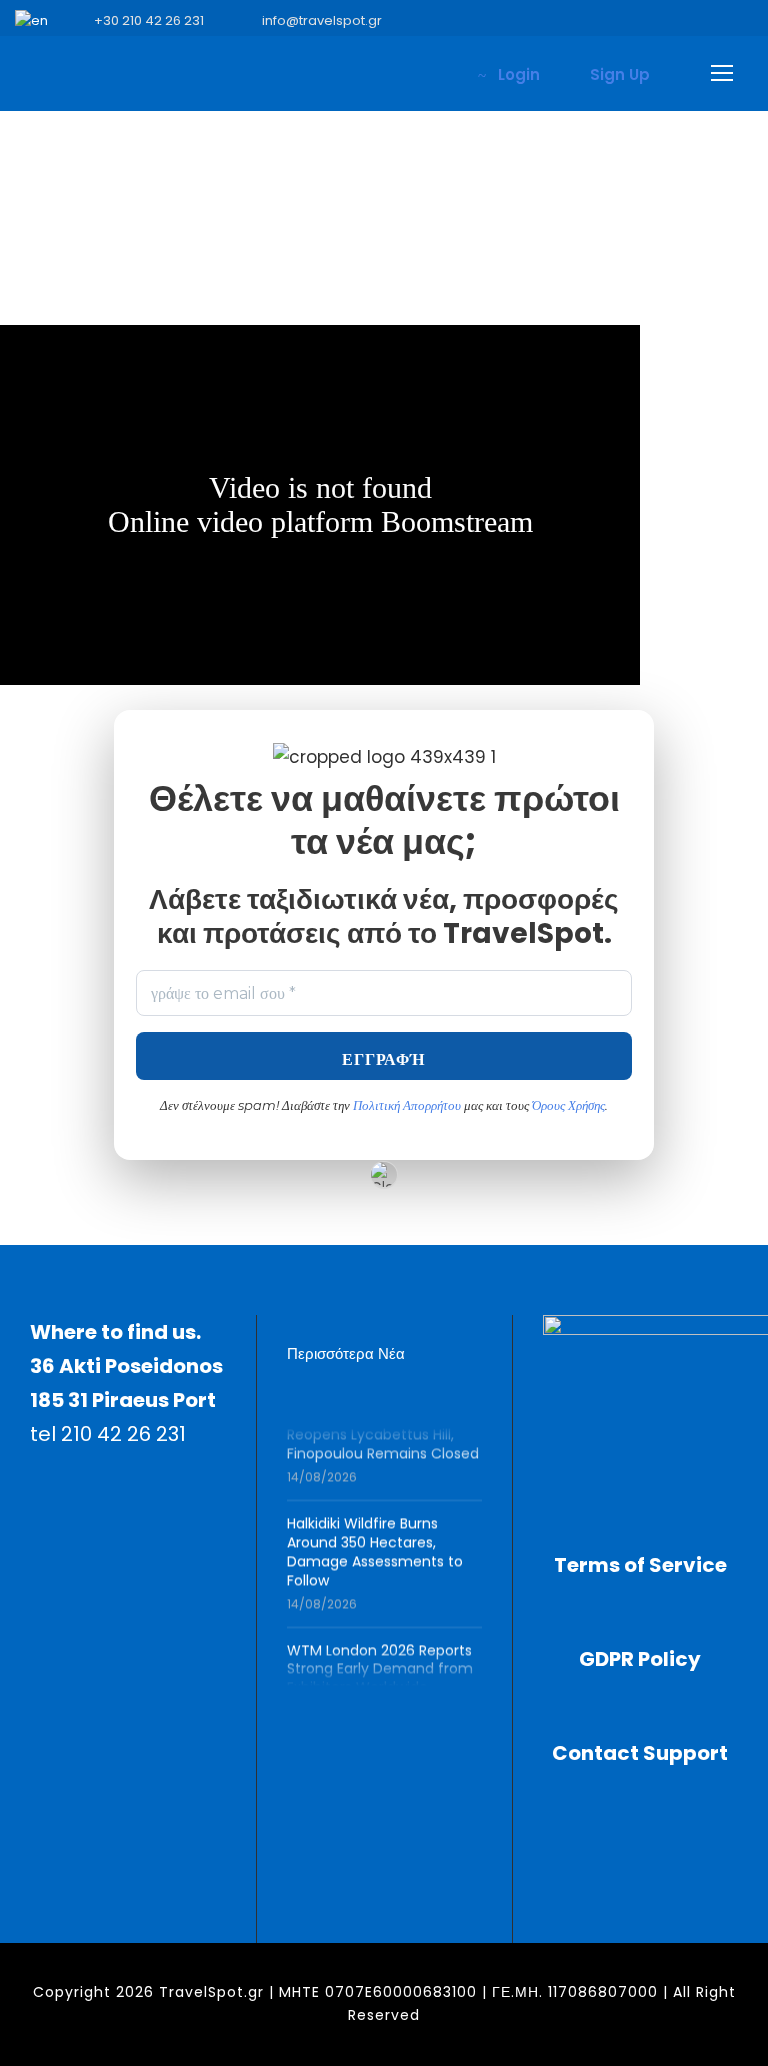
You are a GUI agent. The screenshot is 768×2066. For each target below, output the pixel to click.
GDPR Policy (640, 1659)
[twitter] (686, 20)
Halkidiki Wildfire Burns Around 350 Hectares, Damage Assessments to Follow (375, 1546)
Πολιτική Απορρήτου (408, 1105)
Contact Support (640, 1753)
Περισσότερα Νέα (346, 1353)
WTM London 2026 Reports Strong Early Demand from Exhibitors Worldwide (380, 1663)
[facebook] (531, 20)
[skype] (655, 20)
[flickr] (562, 20)
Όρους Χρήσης (568, 1105)
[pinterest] (624, 20)
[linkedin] (593, 20)
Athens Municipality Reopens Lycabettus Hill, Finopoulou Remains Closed (383, 1429)
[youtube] (717, 20)
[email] (500, 20)
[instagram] (748, 20)
